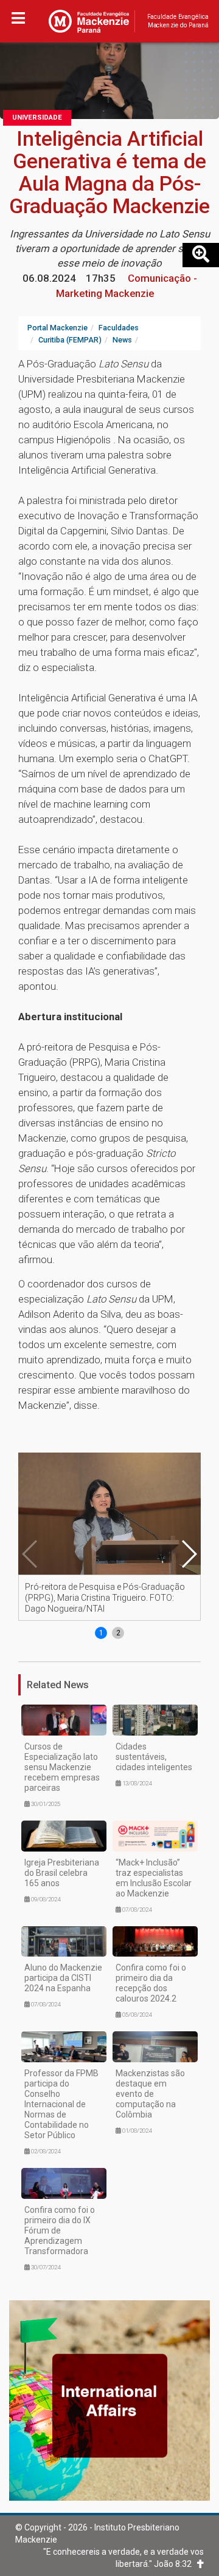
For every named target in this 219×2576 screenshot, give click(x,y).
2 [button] (118, 1633)
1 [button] (101, 1633)
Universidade (37, 118)
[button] (189, 1554)
